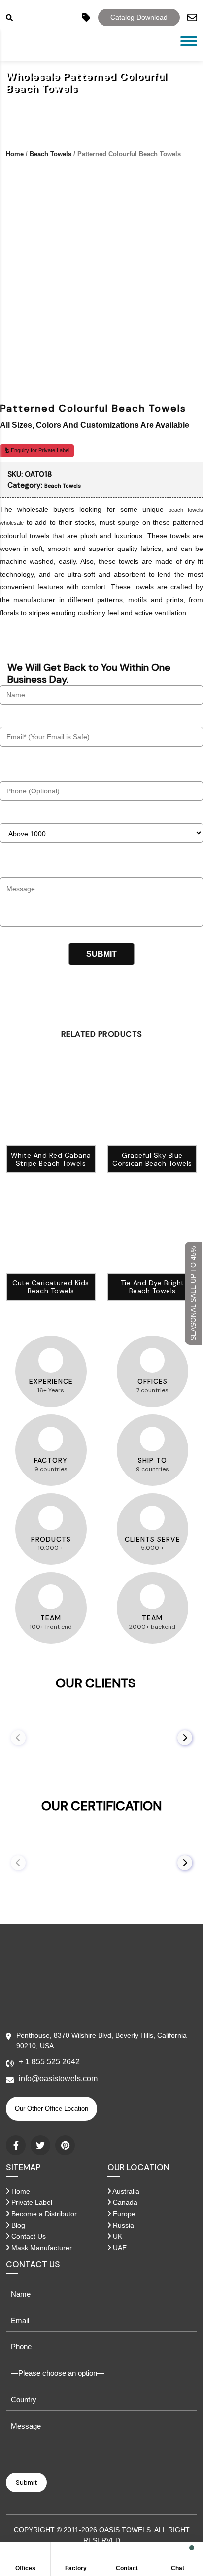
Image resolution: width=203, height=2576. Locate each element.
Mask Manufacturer (41, 2248)
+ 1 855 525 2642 (49, 2062)
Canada (124, 2202)
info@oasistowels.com (58, 2078)
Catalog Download (139, 17)
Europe (123, 2214)
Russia (122, 2225)
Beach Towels (51, 154)
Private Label (31, 2202)
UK (117, 2236)
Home (15, 154)
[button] (185, 1738)
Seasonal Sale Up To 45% (193, 1293)
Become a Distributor (43, 2214)
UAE (119, 2248)
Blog (17, 2225)
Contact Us (28, 2236)
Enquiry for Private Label (39, 450)
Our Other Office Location (51, 2109)
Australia (125, 2191)
